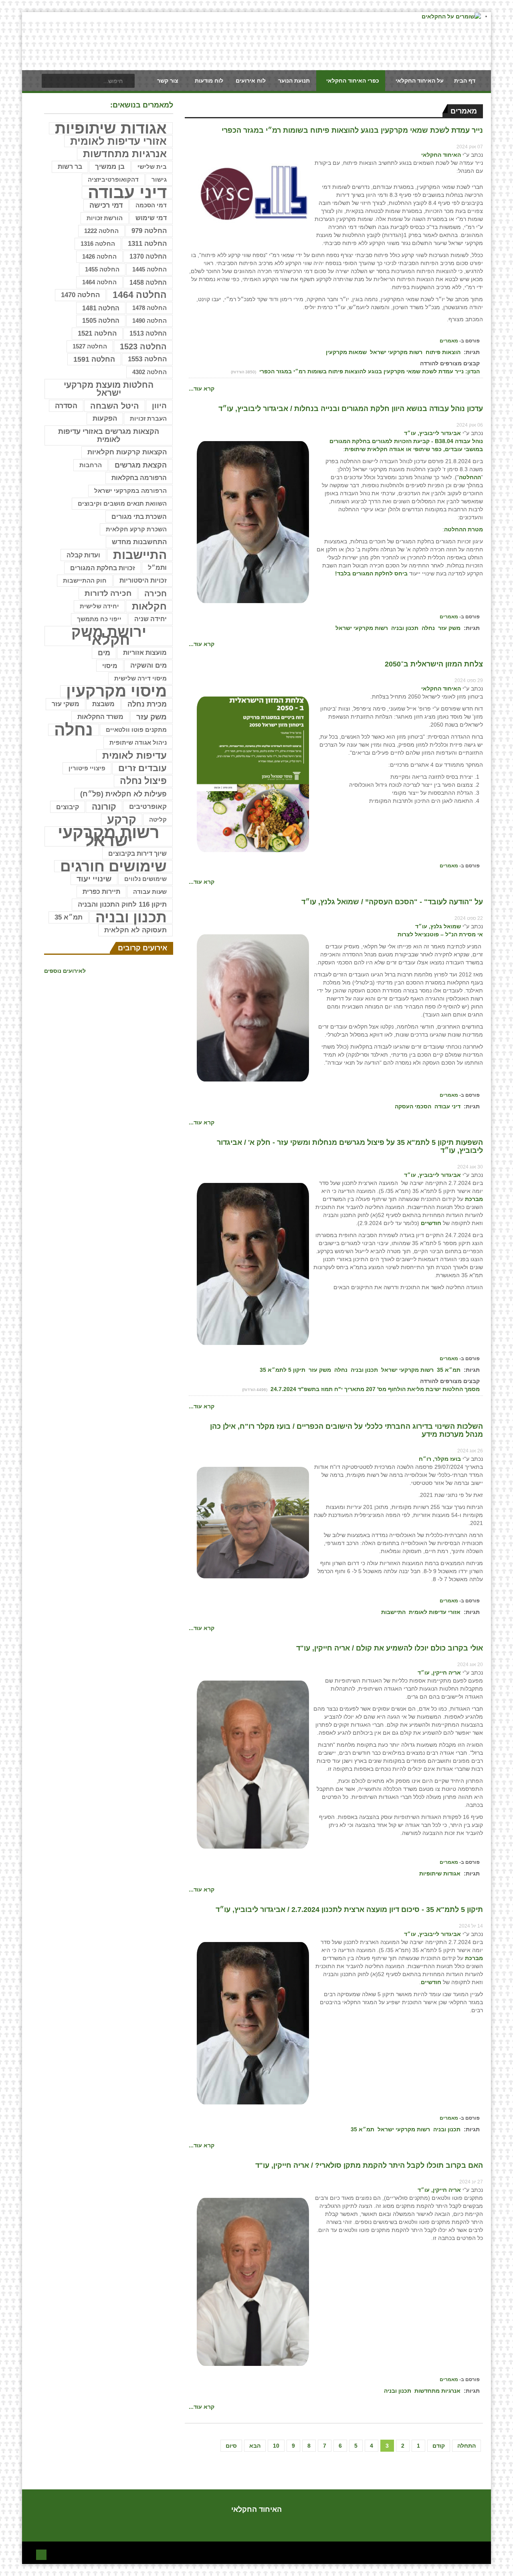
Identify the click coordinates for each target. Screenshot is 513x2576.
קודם (439, 2446)
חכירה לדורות (108, 593)
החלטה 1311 (147, 244)
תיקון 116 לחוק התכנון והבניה (122, 904)
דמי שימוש (151, 218)
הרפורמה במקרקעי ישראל (130, 491)
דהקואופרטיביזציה (113, 180)
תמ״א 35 (449, 1370)
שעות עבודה (150, 892)
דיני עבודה (447, 1106)
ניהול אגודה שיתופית (138, 742)
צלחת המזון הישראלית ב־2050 (434, 664)
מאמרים (449, 341)
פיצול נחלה (143, 781)
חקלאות (149, 606)
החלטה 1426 (99, 256)
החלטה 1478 (149, 308)
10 (276, 2446)
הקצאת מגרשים (141, 465)
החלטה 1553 (147, 359)
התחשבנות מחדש (139, 542)
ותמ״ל (157, 568)
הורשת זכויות (105, 218)
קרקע (122, 820)
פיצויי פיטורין (87, 768)
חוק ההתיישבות (85, 580)
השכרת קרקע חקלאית (136, 529)
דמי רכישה (106, 205)
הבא (255, 2446)
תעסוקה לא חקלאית (135, 930)
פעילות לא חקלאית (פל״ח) (123, 794)
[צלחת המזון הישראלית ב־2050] (253, 774)
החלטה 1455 (102, 269)
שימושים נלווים (145, 879)
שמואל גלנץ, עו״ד (438, 926)
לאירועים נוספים (65, 971)
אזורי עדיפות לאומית (435, 1612)
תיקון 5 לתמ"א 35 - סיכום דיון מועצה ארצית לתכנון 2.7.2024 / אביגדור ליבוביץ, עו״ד (349, 1910)
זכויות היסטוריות (143, 580)
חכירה (156, 593)
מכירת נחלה (147, 704)
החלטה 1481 (101, 308)
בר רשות (70, 167)
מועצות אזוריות (145, 653)
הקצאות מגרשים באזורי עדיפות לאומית (109, 435)
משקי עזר (66, 704)
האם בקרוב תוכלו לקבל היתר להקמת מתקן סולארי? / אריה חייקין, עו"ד (369, 2165)
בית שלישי (152, 167)
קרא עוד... (202, 389)
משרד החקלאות (100, 717)
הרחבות (91, 465)
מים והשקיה (148, 665)
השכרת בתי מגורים (139, 516)
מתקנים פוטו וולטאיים (136, 730)
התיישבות (393, 1612)
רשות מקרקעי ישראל (396, 352)
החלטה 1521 (97, 333)
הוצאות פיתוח (443, 352)
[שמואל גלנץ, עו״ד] (253, 1008)
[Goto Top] (41, 2554)
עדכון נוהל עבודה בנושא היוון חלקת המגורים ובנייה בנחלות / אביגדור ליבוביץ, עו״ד (351, 409)
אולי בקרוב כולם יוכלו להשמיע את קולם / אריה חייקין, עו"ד (390, 1648)
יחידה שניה (150, 619)
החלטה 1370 (148, 256)
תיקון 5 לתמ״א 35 (283, 1370)
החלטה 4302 (149, 372)
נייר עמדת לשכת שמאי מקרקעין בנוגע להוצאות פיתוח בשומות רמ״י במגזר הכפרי (352, 130)
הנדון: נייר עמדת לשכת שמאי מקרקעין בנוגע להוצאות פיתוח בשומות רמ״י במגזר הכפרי (369, 371)
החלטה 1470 (80, 295)
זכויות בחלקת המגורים (103, 568)
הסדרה (66, 406)
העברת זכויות (148, 418)
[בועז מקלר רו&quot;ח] (253, 1522)
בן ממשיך (110, 167)
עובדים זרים (142, 768)
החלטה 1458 (148, 282)
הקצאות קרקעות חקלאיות (127, 452)
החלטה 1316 (98, 244)
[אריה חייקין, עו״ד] (253, 1764)
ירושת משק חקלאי (109, 636)
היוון (159, 406)
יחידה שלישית (99, 606)
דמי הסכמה (151, 205)
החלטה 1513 (148, 333)
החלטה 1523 (143, 346)
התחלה (467, 2446)
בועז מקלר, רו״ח (440, 1459)
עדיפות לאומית (134, 755)
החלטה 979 (149, 231)
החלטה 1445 (149, 269)
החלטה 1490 (149, 321)
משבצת (103, 704)
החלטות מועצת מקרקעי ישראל (109, 389)
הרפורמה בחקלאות (139, 478)
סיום (231, 2446)
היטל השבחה (115, 406)
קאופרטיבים (148, 807)
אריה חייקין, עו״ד (439, 1673)
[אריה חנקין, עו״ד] (253, 2281)
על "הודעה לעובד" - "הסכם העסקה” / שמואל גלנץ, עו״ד (392, 902)
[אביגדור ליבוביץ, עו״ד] (253, 522)
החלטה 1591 (94, 359)
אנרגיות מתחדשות (437, 2391)
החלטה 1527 (90, 346)
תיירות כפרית (101, 892)
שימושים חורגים (113, 866)
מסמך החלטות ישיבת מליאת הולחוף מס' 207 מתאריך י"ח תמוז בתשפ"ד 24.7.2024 (374, 1389)
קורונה (104, 807)
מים (104, 653)
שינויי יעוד (94, 879)
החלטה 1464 (99, 282)
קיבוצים (68, 807)
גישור (159, 179)
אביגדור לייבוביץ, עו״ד (432, 433)
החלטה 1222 (101, 231)
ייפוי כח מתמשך (99, 619)
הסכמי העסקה (413, 1106)
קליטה (158, 819)
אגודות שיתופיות (440, 1873)
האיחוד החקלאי (441, 155)
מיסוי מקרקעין (116, 691)
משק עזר (449, 628)
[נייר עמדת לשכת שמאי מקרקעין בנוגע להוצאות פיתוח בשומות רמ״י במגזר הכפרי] (253, 192)
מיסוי (110, 666)
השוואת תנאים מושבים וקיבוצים (122, 504)
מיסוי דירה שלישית (140, 678)
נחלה (428, 628)
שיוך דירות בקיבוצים (137, 853)
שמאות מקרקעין (346, 352)
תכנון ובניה (405, 628)
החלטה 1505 (101, 321)
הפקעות (105, 418)
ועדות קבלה (83, 555)
